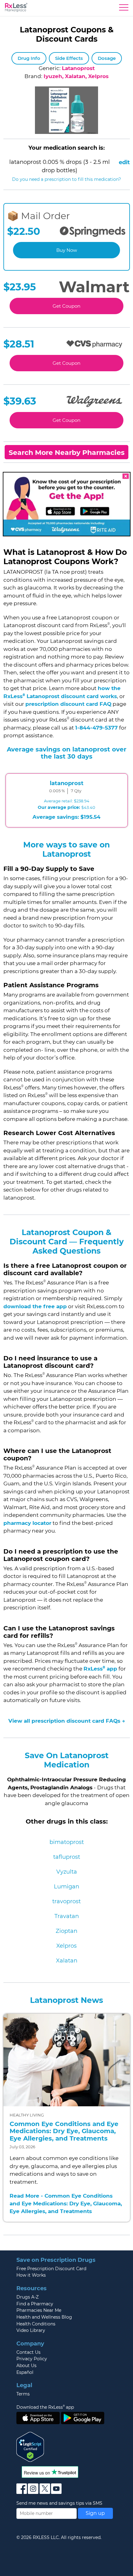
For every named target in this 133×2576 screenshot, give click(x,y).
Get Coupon (66, 306)
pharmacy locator (27, 1523)
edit (124, 162)
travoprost (66, 1901)
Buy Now (67, 250)
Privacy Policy (32, 2359)
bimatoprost (67, 1842)
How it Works (31, 2275)
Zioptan (66, 1931)
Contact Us (28, 2352)
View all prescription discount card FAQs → (67, 1721)
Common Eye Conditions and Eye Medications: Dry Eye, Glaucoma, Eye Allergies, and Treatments (64, 2131)
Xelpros (66, 1946)
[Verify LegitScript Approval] (30, 2446)
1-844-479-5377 (97, 728)
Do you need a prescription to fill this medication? (66, 179)
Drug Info (29, 58)
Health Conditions (36, 2324)
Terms (23, 2394)
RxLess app (100, 1669)
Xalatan (67, 1961)
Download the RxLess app (45, 2407)
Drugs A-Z (28, 2297)
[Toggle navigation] (124, 9)
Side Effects (69, 58)
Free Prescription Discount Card (51, 2269)
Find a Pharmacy (35, 2304)
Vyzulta (67, 1872)
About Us (26, 2366)
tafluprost (67, 1857)
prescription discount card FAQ (68, 704)
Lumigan (66, 1887)
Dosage (107, 58)
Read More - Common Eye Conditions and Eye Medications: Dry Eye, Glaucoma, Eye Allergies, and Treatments (66, 2204)
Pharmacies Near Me (39, 2310)
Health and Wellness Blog (44, 2317)
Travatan (67, 1916)
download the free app (35, 1306)
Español (25, 2372)
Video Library (31, 2330)
